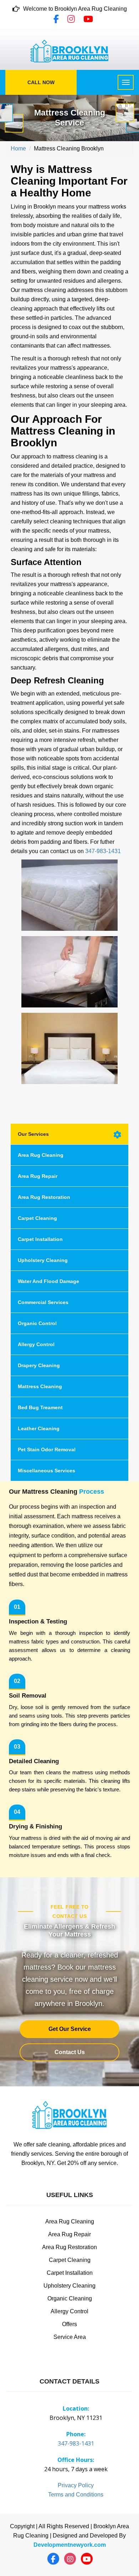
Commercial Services (43, 1302)
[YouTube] (88, 20)
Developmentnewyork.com (70, 2545)
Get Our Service (70, 2029)
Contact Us (70, 2052)
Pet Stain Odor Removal (47, 1449)
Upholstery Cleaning (43, 1260)
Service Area (70, 2337)
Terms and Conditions (76, 2495)
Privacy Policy (76, 2485)
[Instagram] (71, 20)
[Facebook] (56, 20)
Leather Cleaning (39, 1428)
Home (18, 148)
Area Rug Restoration (44, 1197)
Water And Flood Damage (48, 1281)
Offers (69, 2324)
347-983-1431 (103, 851)
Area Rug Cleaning (41, 1155)
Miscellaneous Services (47, 1471)
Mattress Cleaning (40, 1386)
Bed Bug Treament (40, 1407)
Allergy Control (36, 1344)
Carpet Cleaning (37, 1218)
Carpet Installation (40, 1239)
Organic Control (37, 1323)
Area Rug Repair (38, 1176)
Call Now (41, 82)
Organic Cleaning (70, 2298)
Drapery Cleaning (39, 1365)
